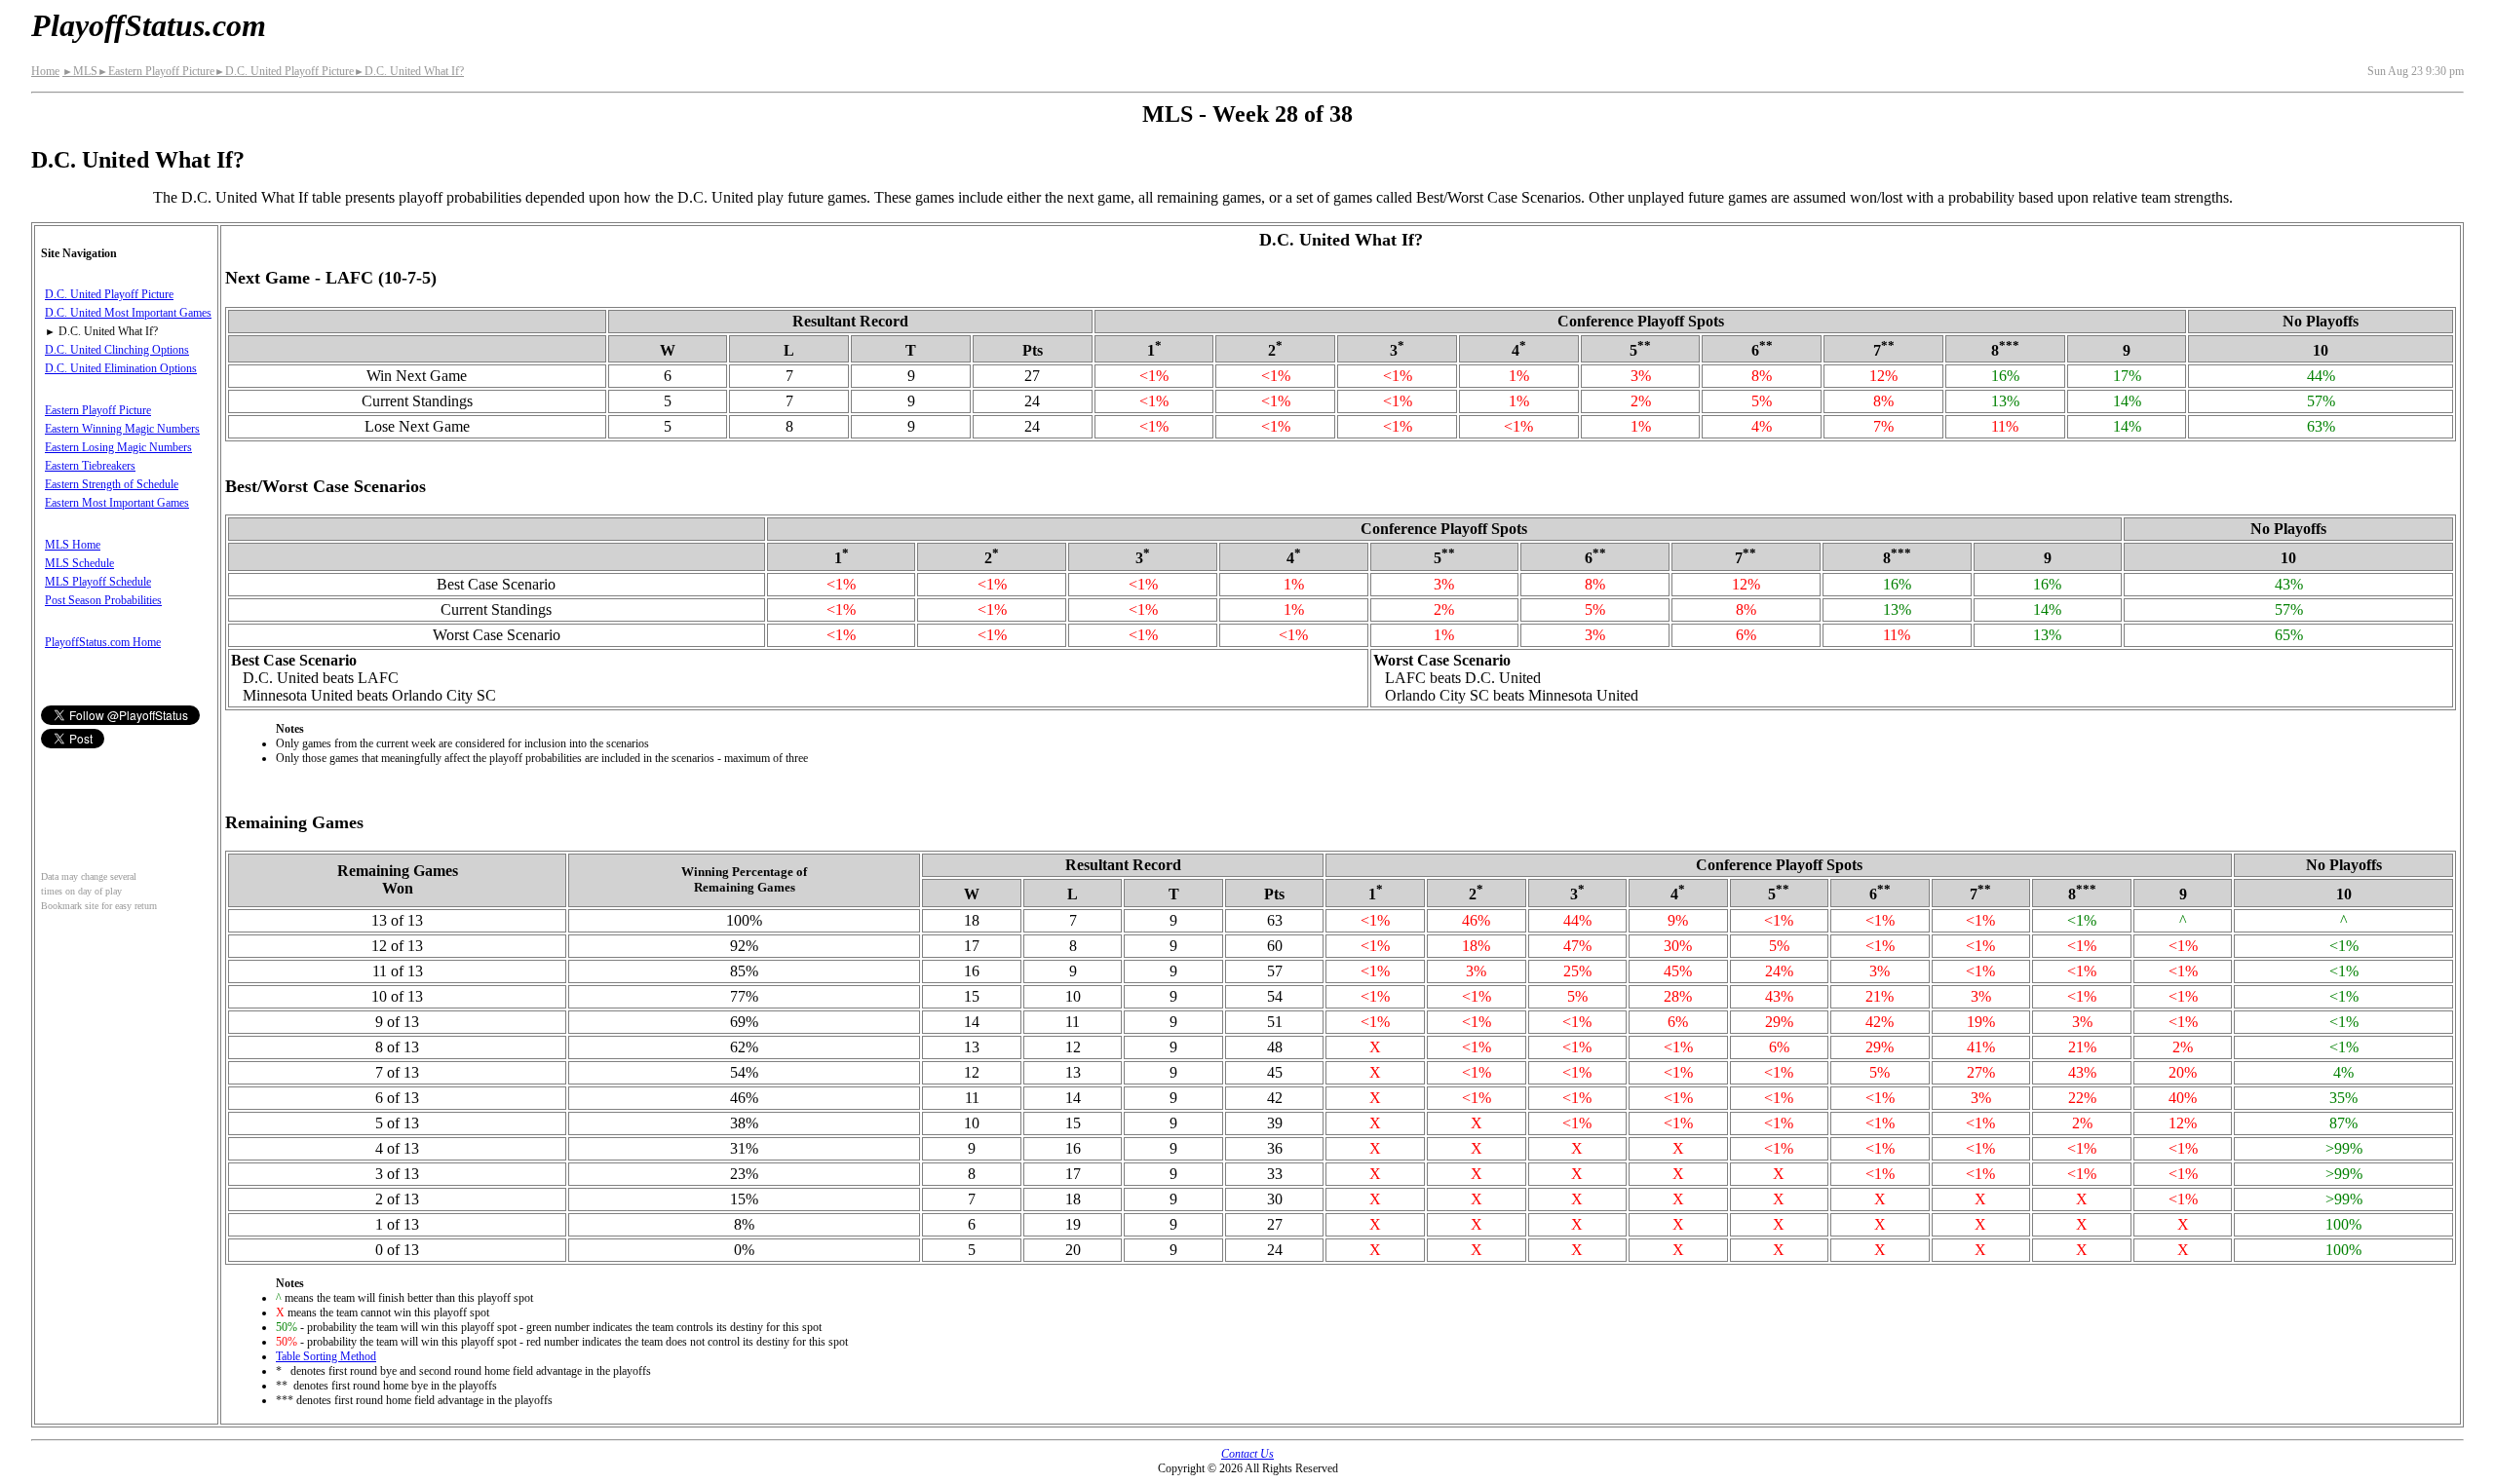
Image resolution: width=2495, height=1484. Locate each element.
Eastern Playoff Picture (156, 71)
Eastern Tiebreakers (90, 466)
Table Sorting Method (326, 1356)
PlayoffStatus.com (149, 25)
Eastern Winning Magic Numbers (122, 429)
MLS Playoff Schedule (98, 582)
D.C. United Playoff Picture (284, 71)
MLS (80, 71)
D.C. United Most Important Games (128, 313)
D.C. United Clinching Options (117, 350)
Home (45, 71)
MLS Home (73, 545)
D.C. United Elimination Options (121, 368)
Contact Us (1247, 1454)
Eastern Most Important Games (117, 503)
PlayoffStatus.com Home (103, 642)
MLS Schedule (79, 563)
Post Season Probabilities (103, 600)
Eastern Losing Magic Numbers (118, 447)
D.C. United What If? (409, 71)
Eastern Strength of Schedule (112, 484)
